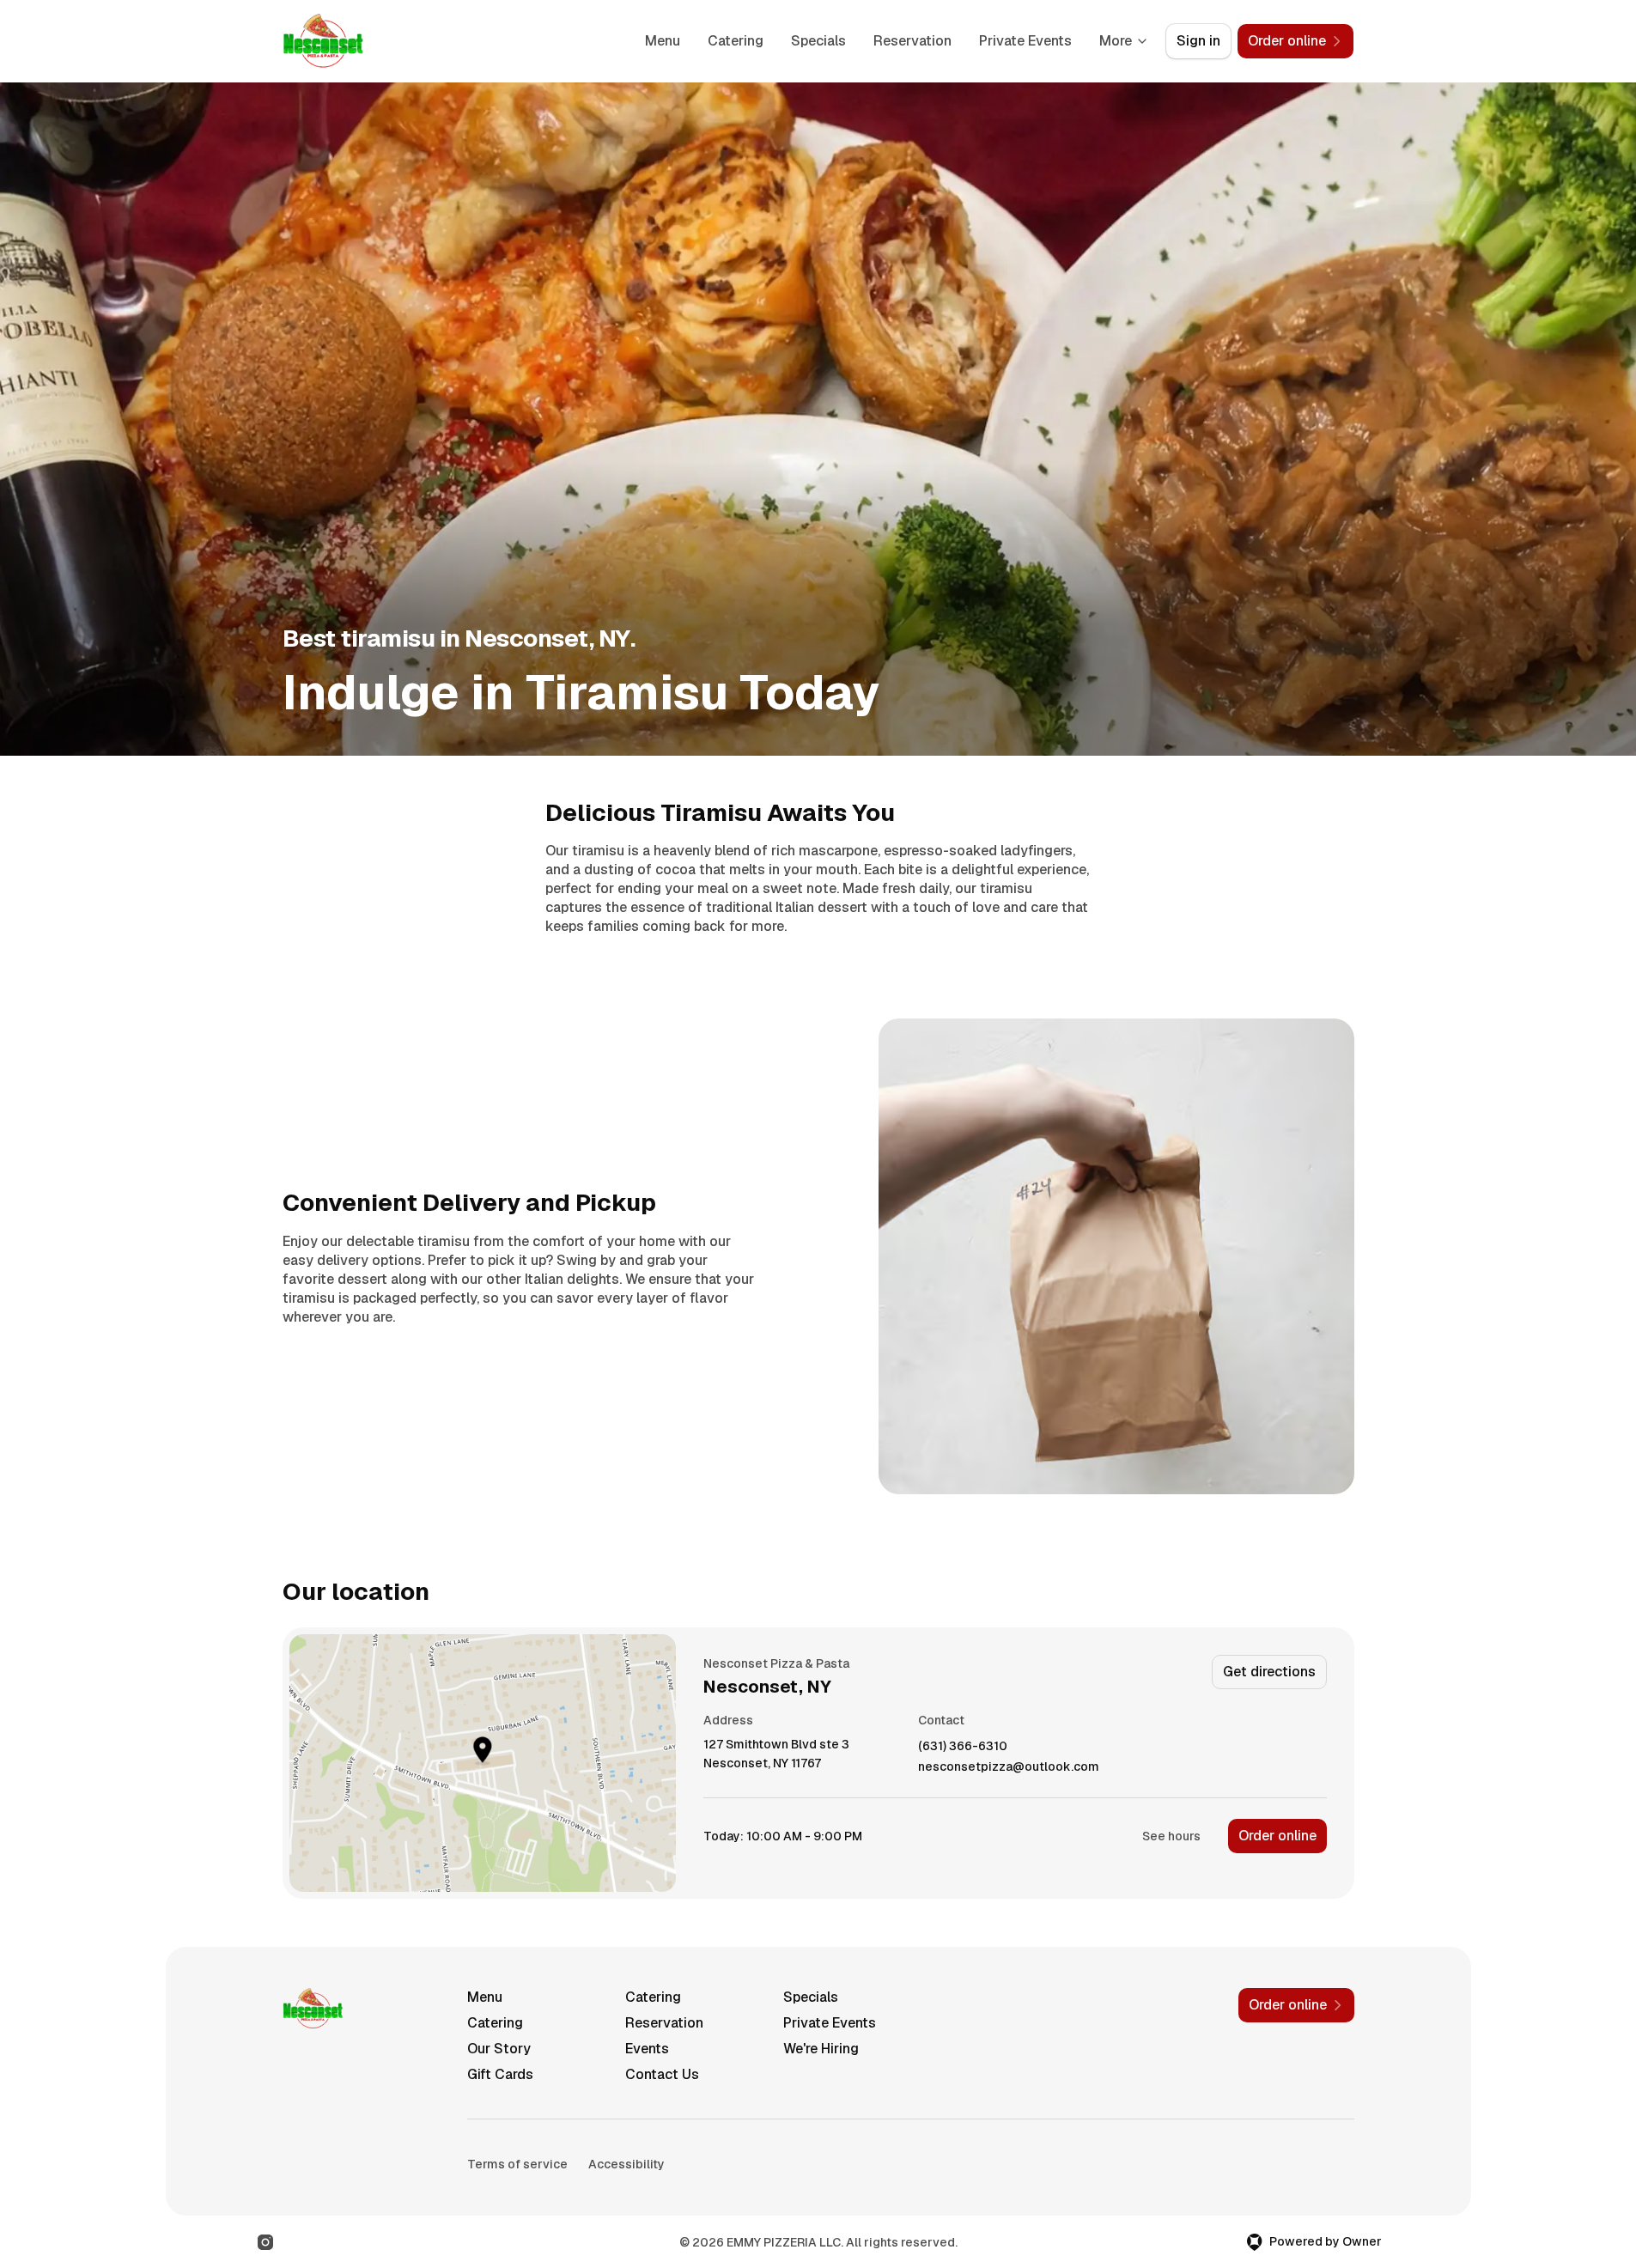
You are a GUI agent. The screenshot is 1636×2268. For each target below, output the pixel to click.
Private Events (1025, 41)
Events (647, 2049)
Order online (1277, 1836)
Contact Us (662, 2074)
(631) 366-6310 (963, 1746)
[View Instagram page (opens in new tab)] (265, 2242)
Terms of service (517, 2164)
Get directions (1269, 1672)
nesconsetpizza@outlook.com (1009, 1767)
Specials (818, 41)
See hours (1171, 1836)
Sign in (1198, 41)
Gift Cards (500, 2074)
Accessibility (626, 2164)
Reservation (912, 41)
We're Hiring (821, 2049)
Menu (663, 41)
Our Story (499, 2049)
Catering (736, 41)
